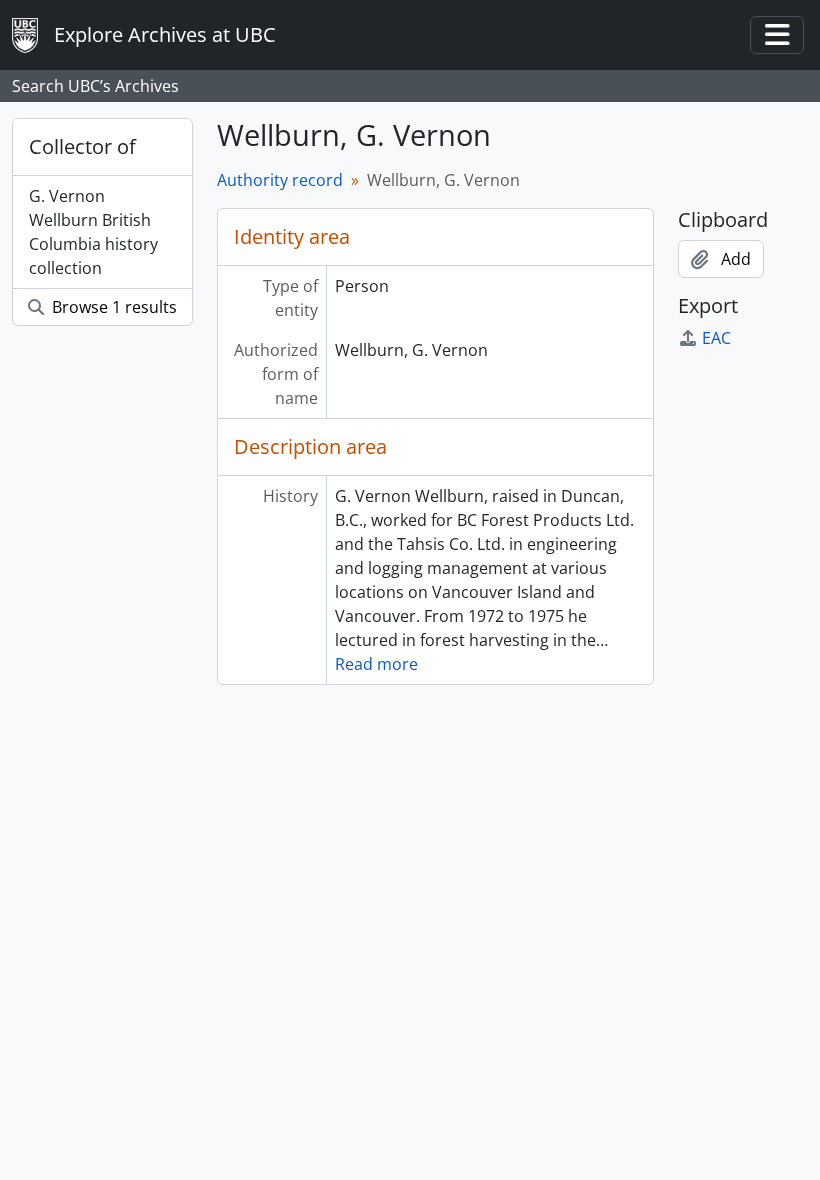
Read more (376, 664)
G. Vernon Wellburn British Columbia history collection (93, 232)
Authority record (280, 180)
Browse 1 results (112, 307)
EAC (716, 338)
